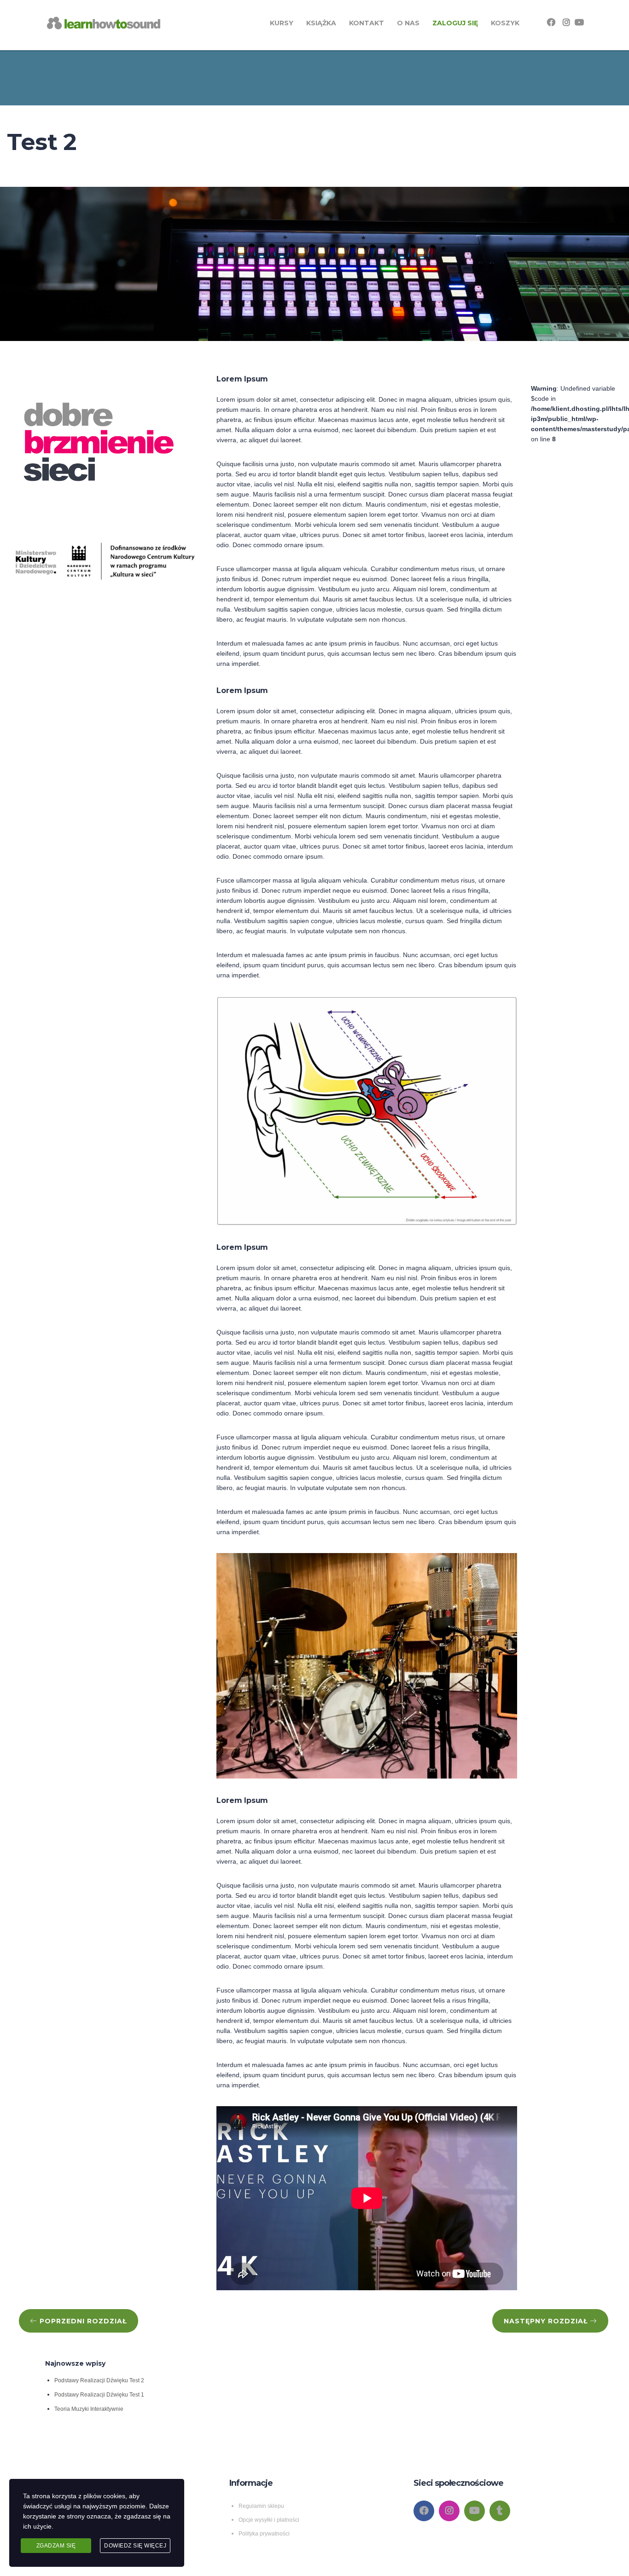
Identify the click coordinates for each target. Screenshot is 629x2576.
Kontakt (367, 23)
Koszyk (505, 23)
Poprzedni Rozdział (82, 2321)
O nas (408, 23)
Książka (321, 23)
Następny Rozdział (547, 2321)
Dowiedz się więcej (135, 2546)
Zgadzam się (56, 2546)
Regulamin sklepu (261, 2506)
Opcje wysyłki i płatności (269, 2520)
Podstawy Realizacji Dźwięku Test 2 (99, 2380)
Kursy (282, 23)
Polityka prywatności (264, 2534)
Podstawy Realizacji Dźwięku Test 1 (99, 2395)
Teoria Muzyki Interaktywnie (89, 2409)
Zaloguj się (455, 23)
